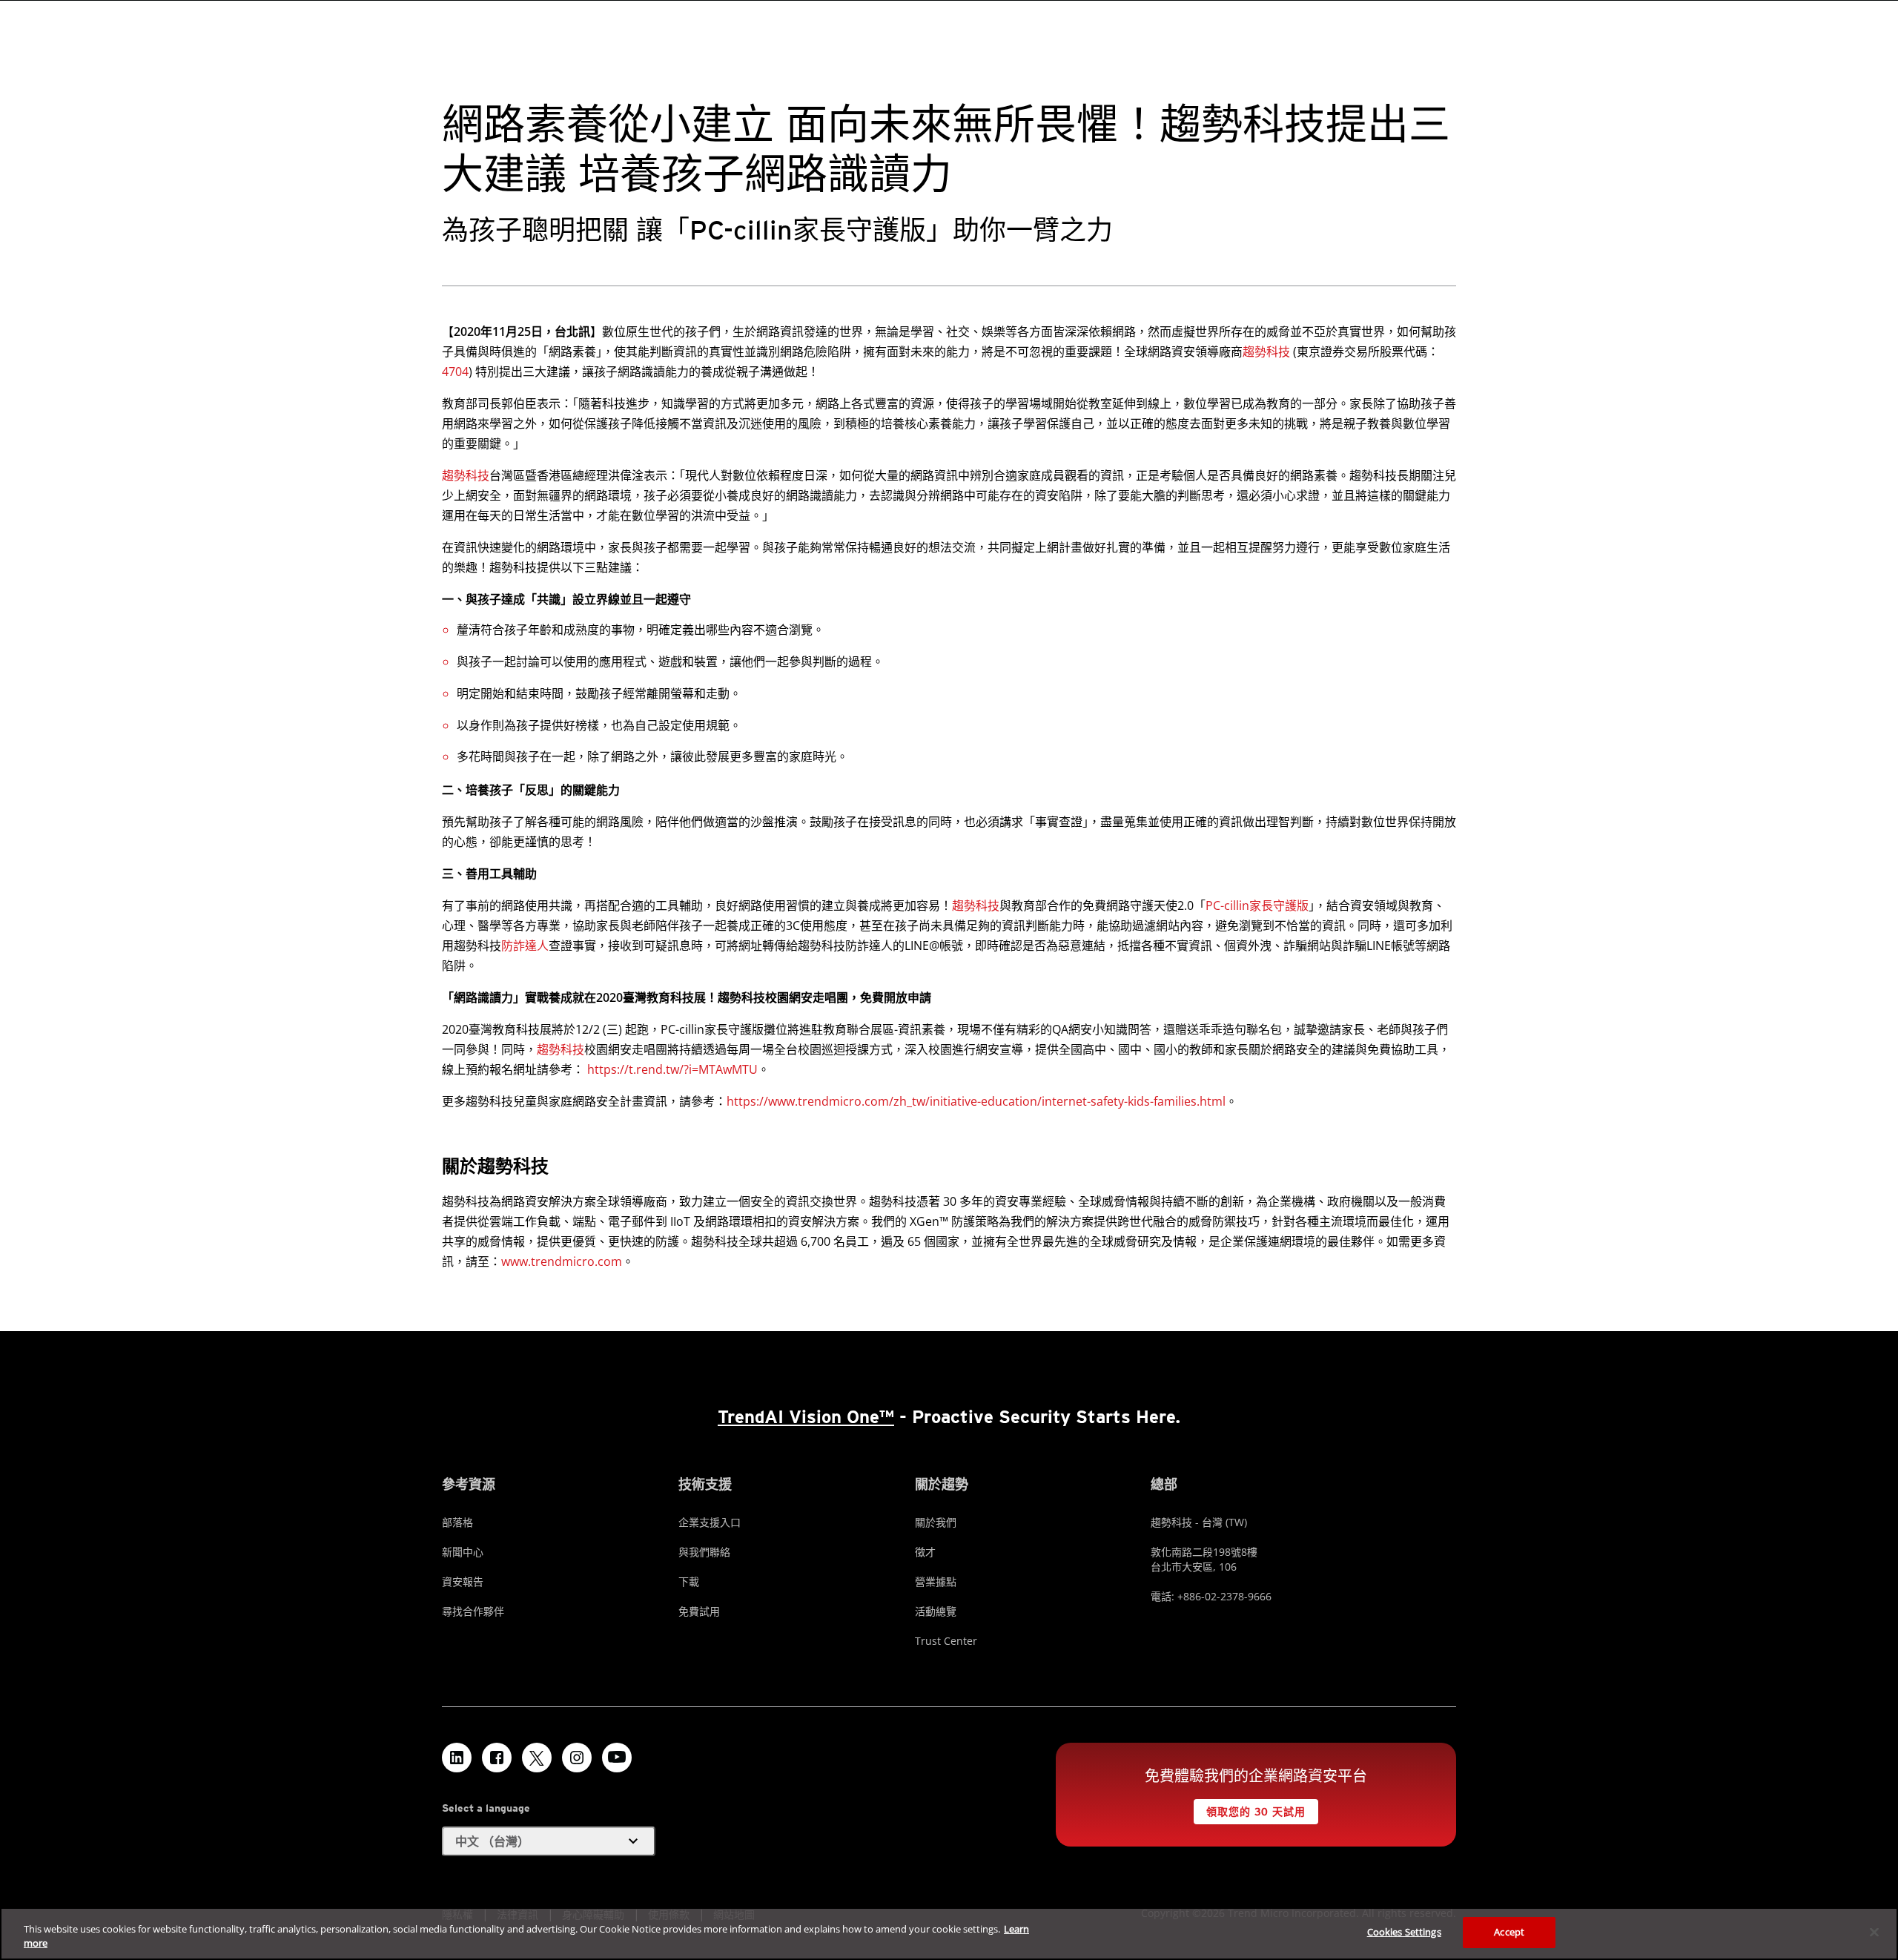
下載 (689, 1581)
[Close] (1874, 1932)
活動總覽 (936, 1611)
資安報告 (463, 1581)
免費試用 (699, 1611)
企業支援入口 (710, 1522)
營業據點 (936, 1581)
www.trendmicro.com (562, 1261)
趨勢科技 (1266, 352)
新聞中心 (463, 1552)
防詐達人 (525, 946)
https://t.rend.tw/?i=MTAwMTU (672, 1069)
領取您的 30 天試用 (1256, 1812)
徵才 (925, 1552)
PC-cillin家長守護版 (1257, 905)
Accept (1509, 1932)
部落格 (457, 1522)
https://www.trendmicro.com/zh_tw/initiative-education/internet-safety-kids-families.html (976, 1101)
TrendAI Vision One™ (806, 1417)
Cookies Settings (1404, 1932)
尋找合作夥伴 (473, 1611)
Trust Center (946, 1641)
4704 (455, 372)
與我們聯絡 (704, 1552)
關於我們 (936, 1522)
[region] (949, 1934)
